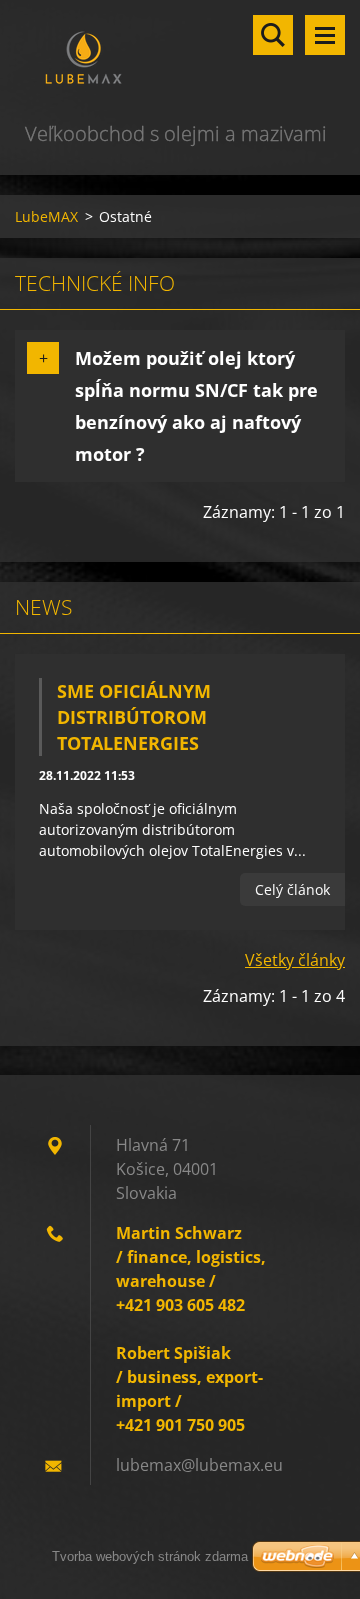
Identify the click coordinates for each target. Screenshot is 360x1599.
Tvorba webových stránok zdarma (150, 1556)
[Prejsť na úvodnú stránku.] (180, 59)
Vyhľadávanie (273, 35)
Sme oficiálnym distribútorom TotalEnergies (134, 717)
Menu (325, 35)
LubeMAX (46, 216)
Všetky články (295, 960)
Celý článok (292, 889)
